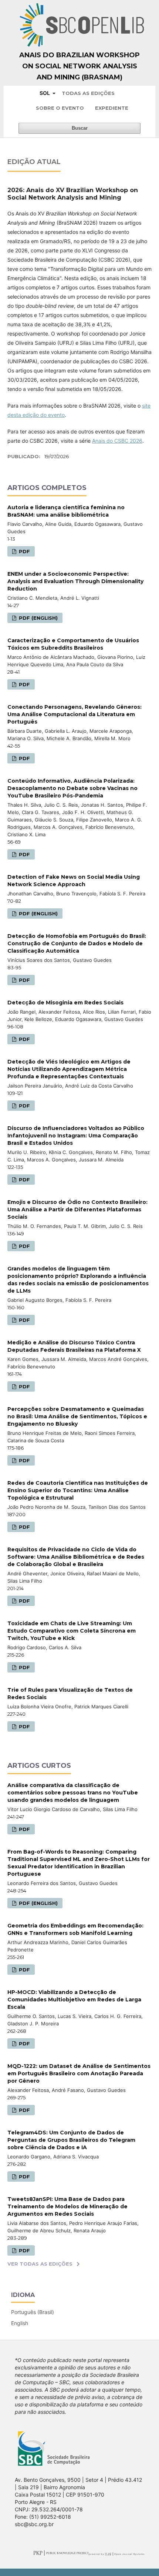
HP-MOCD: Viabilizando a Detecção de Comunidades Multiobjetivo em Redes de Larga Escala (74, 2000)
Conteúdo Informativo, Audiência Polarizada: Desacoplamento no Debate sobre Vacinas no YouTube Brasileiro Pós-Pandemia (72, 788)
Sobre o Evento (60, 108)
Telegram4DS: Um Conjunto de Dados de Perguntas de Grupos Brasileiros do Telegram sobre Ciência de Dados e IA (71, 2140)
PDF (24, 551)
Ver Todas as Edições (40, 2264)
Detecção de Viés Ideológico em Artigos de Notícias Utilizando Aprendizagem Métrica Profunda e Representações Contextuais (69, 1069)
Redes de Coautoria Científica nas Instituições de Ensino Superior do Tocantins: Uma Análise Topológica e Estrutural (78, 1490)
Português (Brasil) (33, 2312)
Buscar (80, 128)
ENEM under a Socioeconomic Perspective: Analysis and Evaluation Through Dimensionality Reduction (75, 581)
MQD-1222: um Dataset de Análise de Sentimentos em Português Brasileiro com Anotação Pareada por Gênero (79, 2073)
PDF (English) (38, 618)
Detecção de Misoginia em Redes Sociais (65, 1003)
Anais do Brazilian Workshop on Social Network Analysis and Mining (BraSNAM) (79, 66)
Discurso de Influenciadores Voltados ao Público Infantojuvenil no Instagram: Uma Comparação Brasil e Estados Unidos (76, 1136)
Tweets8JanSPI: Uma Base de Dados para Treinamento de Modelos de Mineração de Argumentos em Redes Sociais (67, 2206)
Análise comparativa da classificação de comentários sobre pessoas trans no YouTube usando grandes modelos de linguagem (73, 1793)
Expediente (112, 108)
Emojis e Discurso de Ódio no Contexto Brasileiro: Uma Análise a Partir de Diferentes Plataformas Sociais (77, 1209)
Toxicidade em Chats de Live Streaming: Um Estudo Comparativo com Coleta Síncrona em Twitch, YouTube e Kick (72, 1631)
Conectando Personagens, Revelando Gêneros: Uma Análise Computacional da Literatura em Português (75, 714)
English (20, 2323)
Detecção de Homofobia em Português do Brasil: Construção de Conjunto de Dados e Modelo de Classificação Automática (77, 943)
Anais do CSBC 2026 (117, 441)
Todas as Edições (88, 93)
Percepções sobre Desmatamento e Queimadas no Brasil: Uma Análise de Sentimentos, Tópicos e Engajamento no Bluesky (77, 1416)
